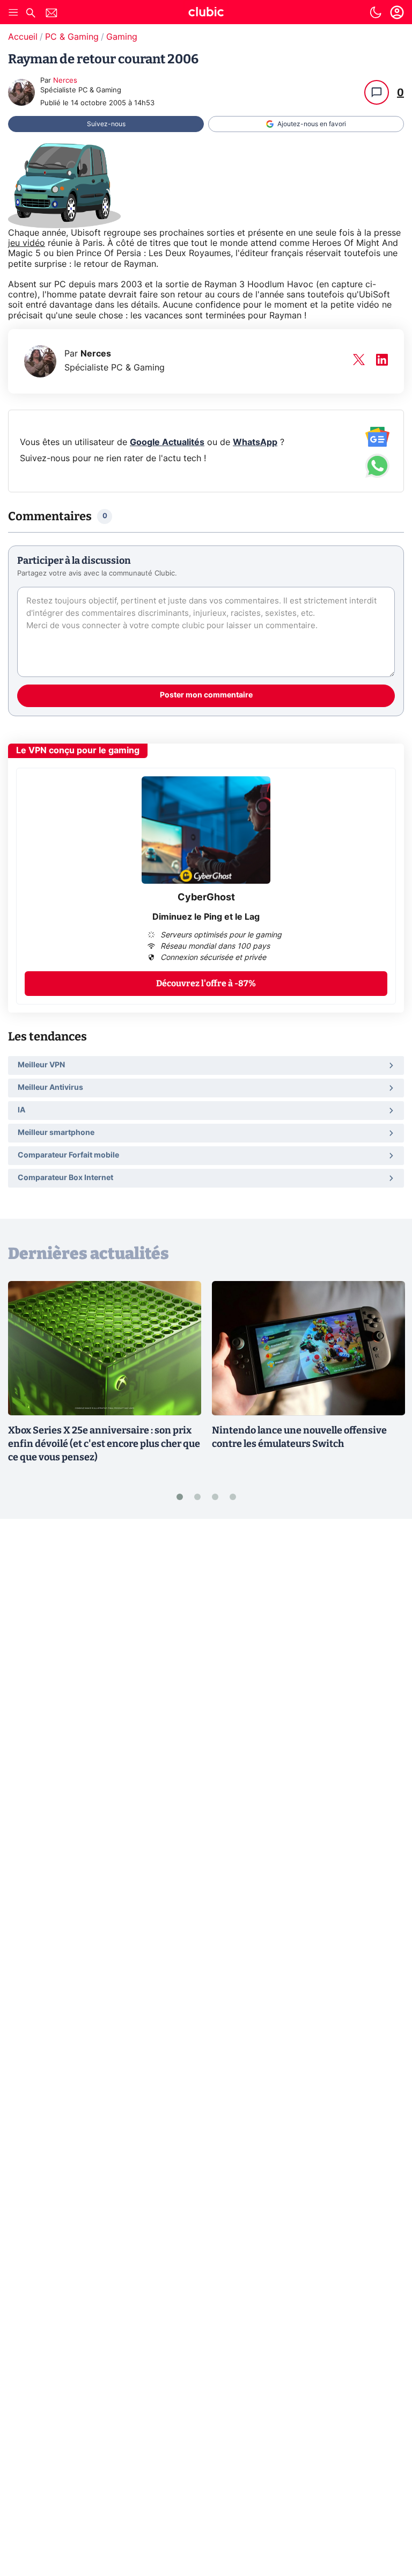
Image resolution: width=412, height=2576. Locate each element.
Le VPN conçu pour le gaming (78, 751)
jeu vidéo (27, 243)
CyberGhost (206, 898)
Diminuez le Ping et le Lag (206, 917)
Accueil (23, 37)
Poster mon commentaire (206, 695)
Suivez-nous (106, 124)
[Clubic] (206, 13)
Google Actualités (167, 442)
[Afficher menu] (13, 12)
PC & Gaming (72, 37)
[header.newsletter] (51, 14)
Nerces (65, 81)
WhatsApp (255, 442)
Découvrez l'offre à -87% (206, 983)
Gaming (122, 37)
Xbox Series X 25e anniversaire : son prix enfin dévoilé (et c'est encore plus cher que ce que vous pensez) (104, 1444)
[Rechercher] (31, 14)
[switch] (376, 12)
